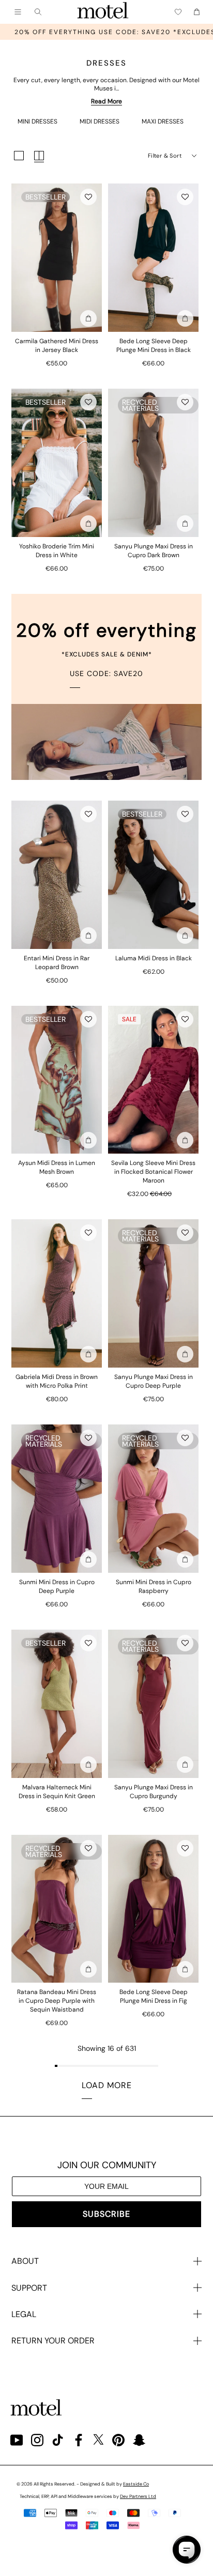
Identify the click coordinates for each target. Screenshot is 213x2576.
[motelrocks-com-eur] (103, 12)
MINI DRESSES (37, 121)
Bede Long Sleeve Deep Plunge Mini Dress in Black (154, 346)
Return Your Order (53, 2341)
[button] (88, 197)
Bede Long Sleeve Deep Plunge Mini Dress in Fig (154, 1996)
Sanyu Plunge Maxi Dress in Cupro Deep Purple (154, 1381)
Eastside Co (136, 2484)
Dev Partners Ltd (138, 2496)
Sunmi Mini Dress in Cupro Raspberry (154, 1586)
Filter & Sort (165, 156)
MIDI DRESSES (100, 121)
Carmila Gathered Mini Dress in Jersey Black (57, 346)
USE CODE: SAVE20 (106, 673)
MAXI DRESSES (163, 121)
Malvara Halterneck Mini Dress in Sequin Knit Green (57, 1792)
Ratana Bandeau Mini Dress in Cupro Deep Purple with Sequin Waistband (57, 2001)
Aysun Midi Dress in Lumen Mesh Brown (57, 1167)
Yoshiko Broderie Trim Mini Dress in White (57, 551)
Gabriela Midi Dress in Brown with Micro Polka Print (57, 1381)
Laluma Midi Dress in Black (154, 958)
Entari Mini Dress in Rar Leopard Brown (57, 963)
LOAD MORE (107, 2085)
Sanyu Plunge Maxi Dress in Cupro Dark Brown (154, 551)
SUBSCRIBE (106, 2214)
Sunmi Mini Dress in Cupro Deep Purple (57, 1586)
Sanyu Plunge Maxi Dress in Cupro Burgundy (154, 1792)
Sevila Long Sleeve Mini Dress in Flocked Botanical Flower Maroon (153, 1172)
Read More (106, 101)
